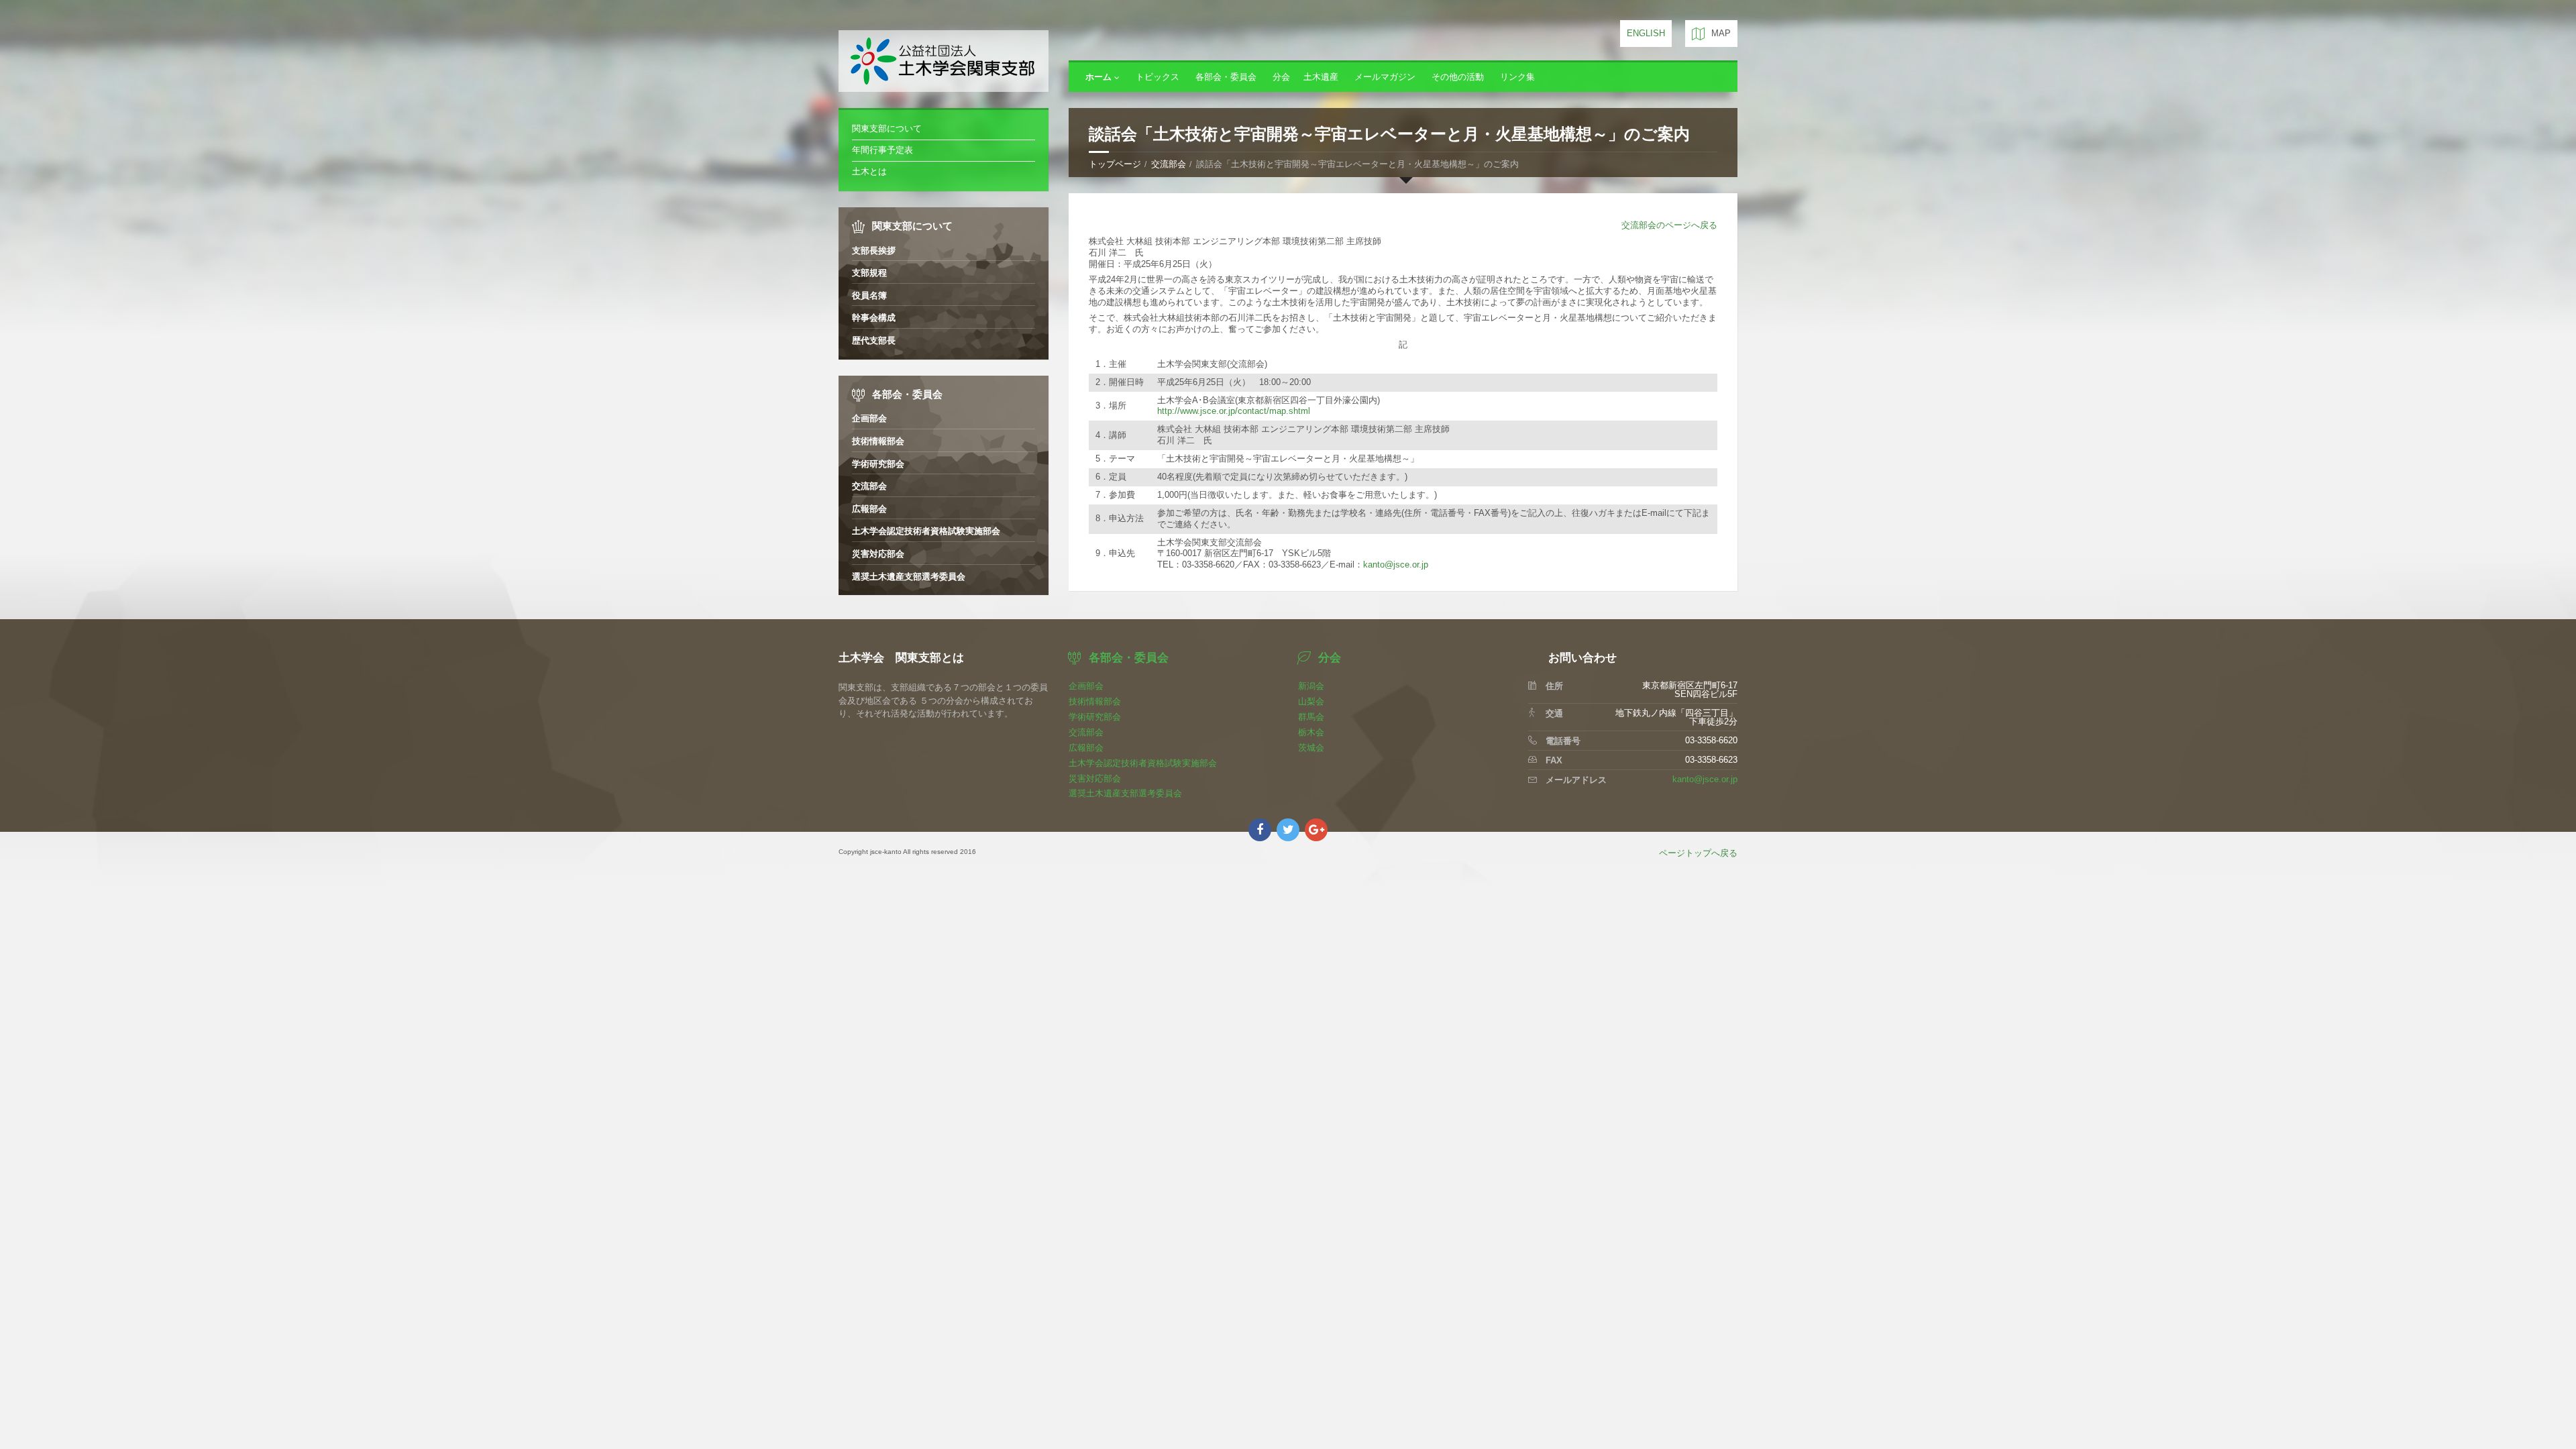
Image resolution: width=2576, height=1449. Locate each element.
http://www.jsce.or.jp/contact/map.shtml (1234, 411)
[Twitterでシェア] (1288, 830)
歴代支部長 (874, 340)
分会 (1281, 77)
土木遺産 (1321, 77)
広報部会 (869, 509)
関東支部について (887, 128)
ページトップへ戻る (1698, 853)
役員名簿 (869, 296)
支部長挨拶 (874, 251)
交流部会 (1169, 164)
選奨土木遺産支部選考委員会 (909, 577)
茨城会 (1311, 748)
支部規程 (869, 273)
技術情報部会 (878, 441)
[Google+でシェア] (1316, 830)
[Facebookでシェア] (1260, 830)
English (1646, 33)
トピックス (1158, 77)
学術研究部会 (878, 464)
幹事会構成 (874, 318)
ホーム (1098, 77)
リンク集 (1517, 77)
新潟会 (1311, 686)
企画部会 (869, 418)
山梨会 (1311, 701)
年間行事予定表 (882, 150)
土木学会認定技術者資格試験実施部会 (926, 531)
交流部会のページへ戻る (1669, 225)
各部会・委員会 (1226, 77)
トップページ (1115, 164)
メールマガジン (1385, 77)
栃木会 (1311, 732)
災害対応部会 (878, 554)
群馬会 (1311, 717)
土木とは (869, 171)
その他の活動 (1458, 77)
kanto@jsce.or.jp (1396, 565)
